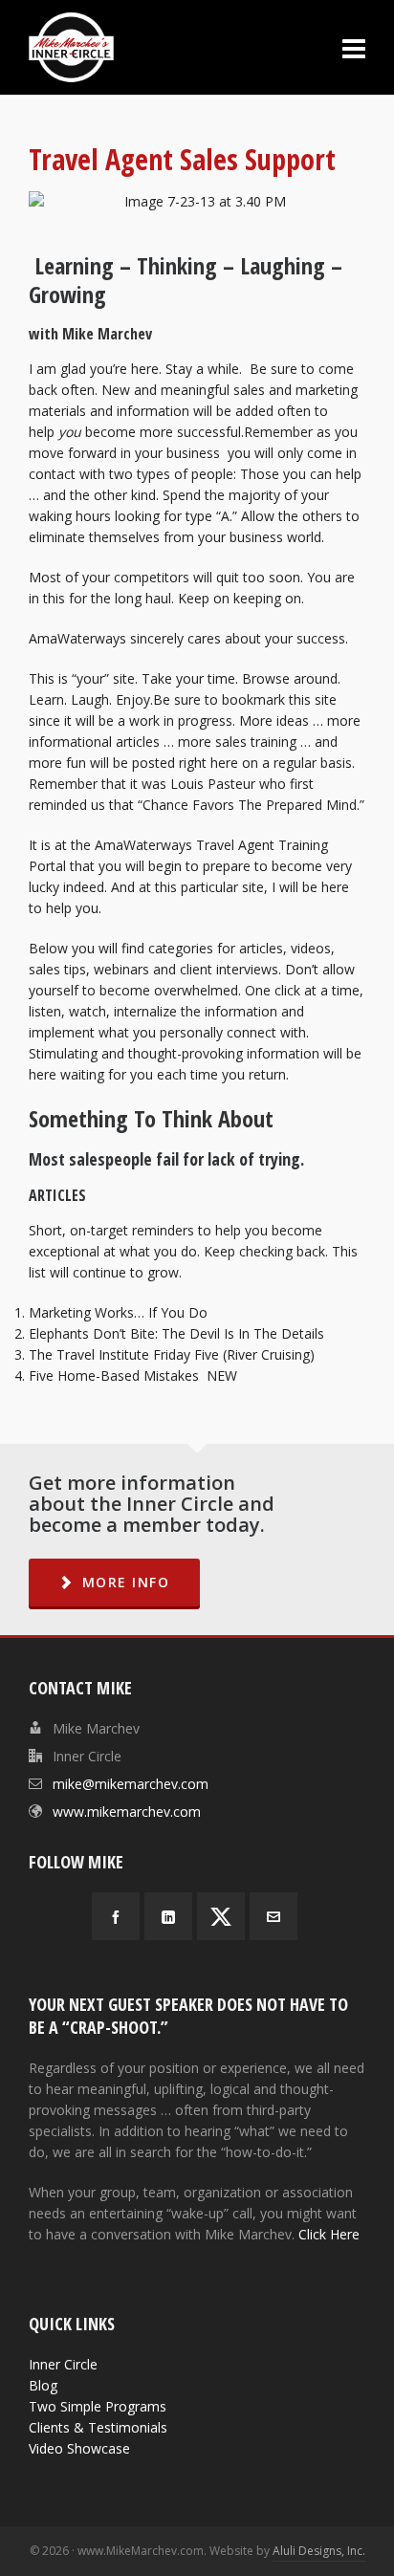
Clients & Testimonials (98, 2427)
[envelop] (274, 1916)
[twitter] (221, 1916)
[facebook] (116, 1916)
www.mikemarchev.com (127, 1812)
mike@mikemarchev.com (131, 1784)
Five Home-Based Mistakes (114, 1375)
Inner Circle (63, 2364)
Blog (43, 2385)
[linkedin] (168, 1916)
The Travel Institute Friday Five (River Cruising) (172, 1354)
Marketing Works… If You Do (118, 1312)
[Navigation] (354, 48)
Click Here (329, 2234)
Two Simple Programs (98, 2406)
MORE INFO (126, 1582)
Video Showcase (79, 2448)
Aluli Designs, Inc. (319, 2551)
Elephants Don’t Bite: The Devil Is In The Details (176, 1333)
